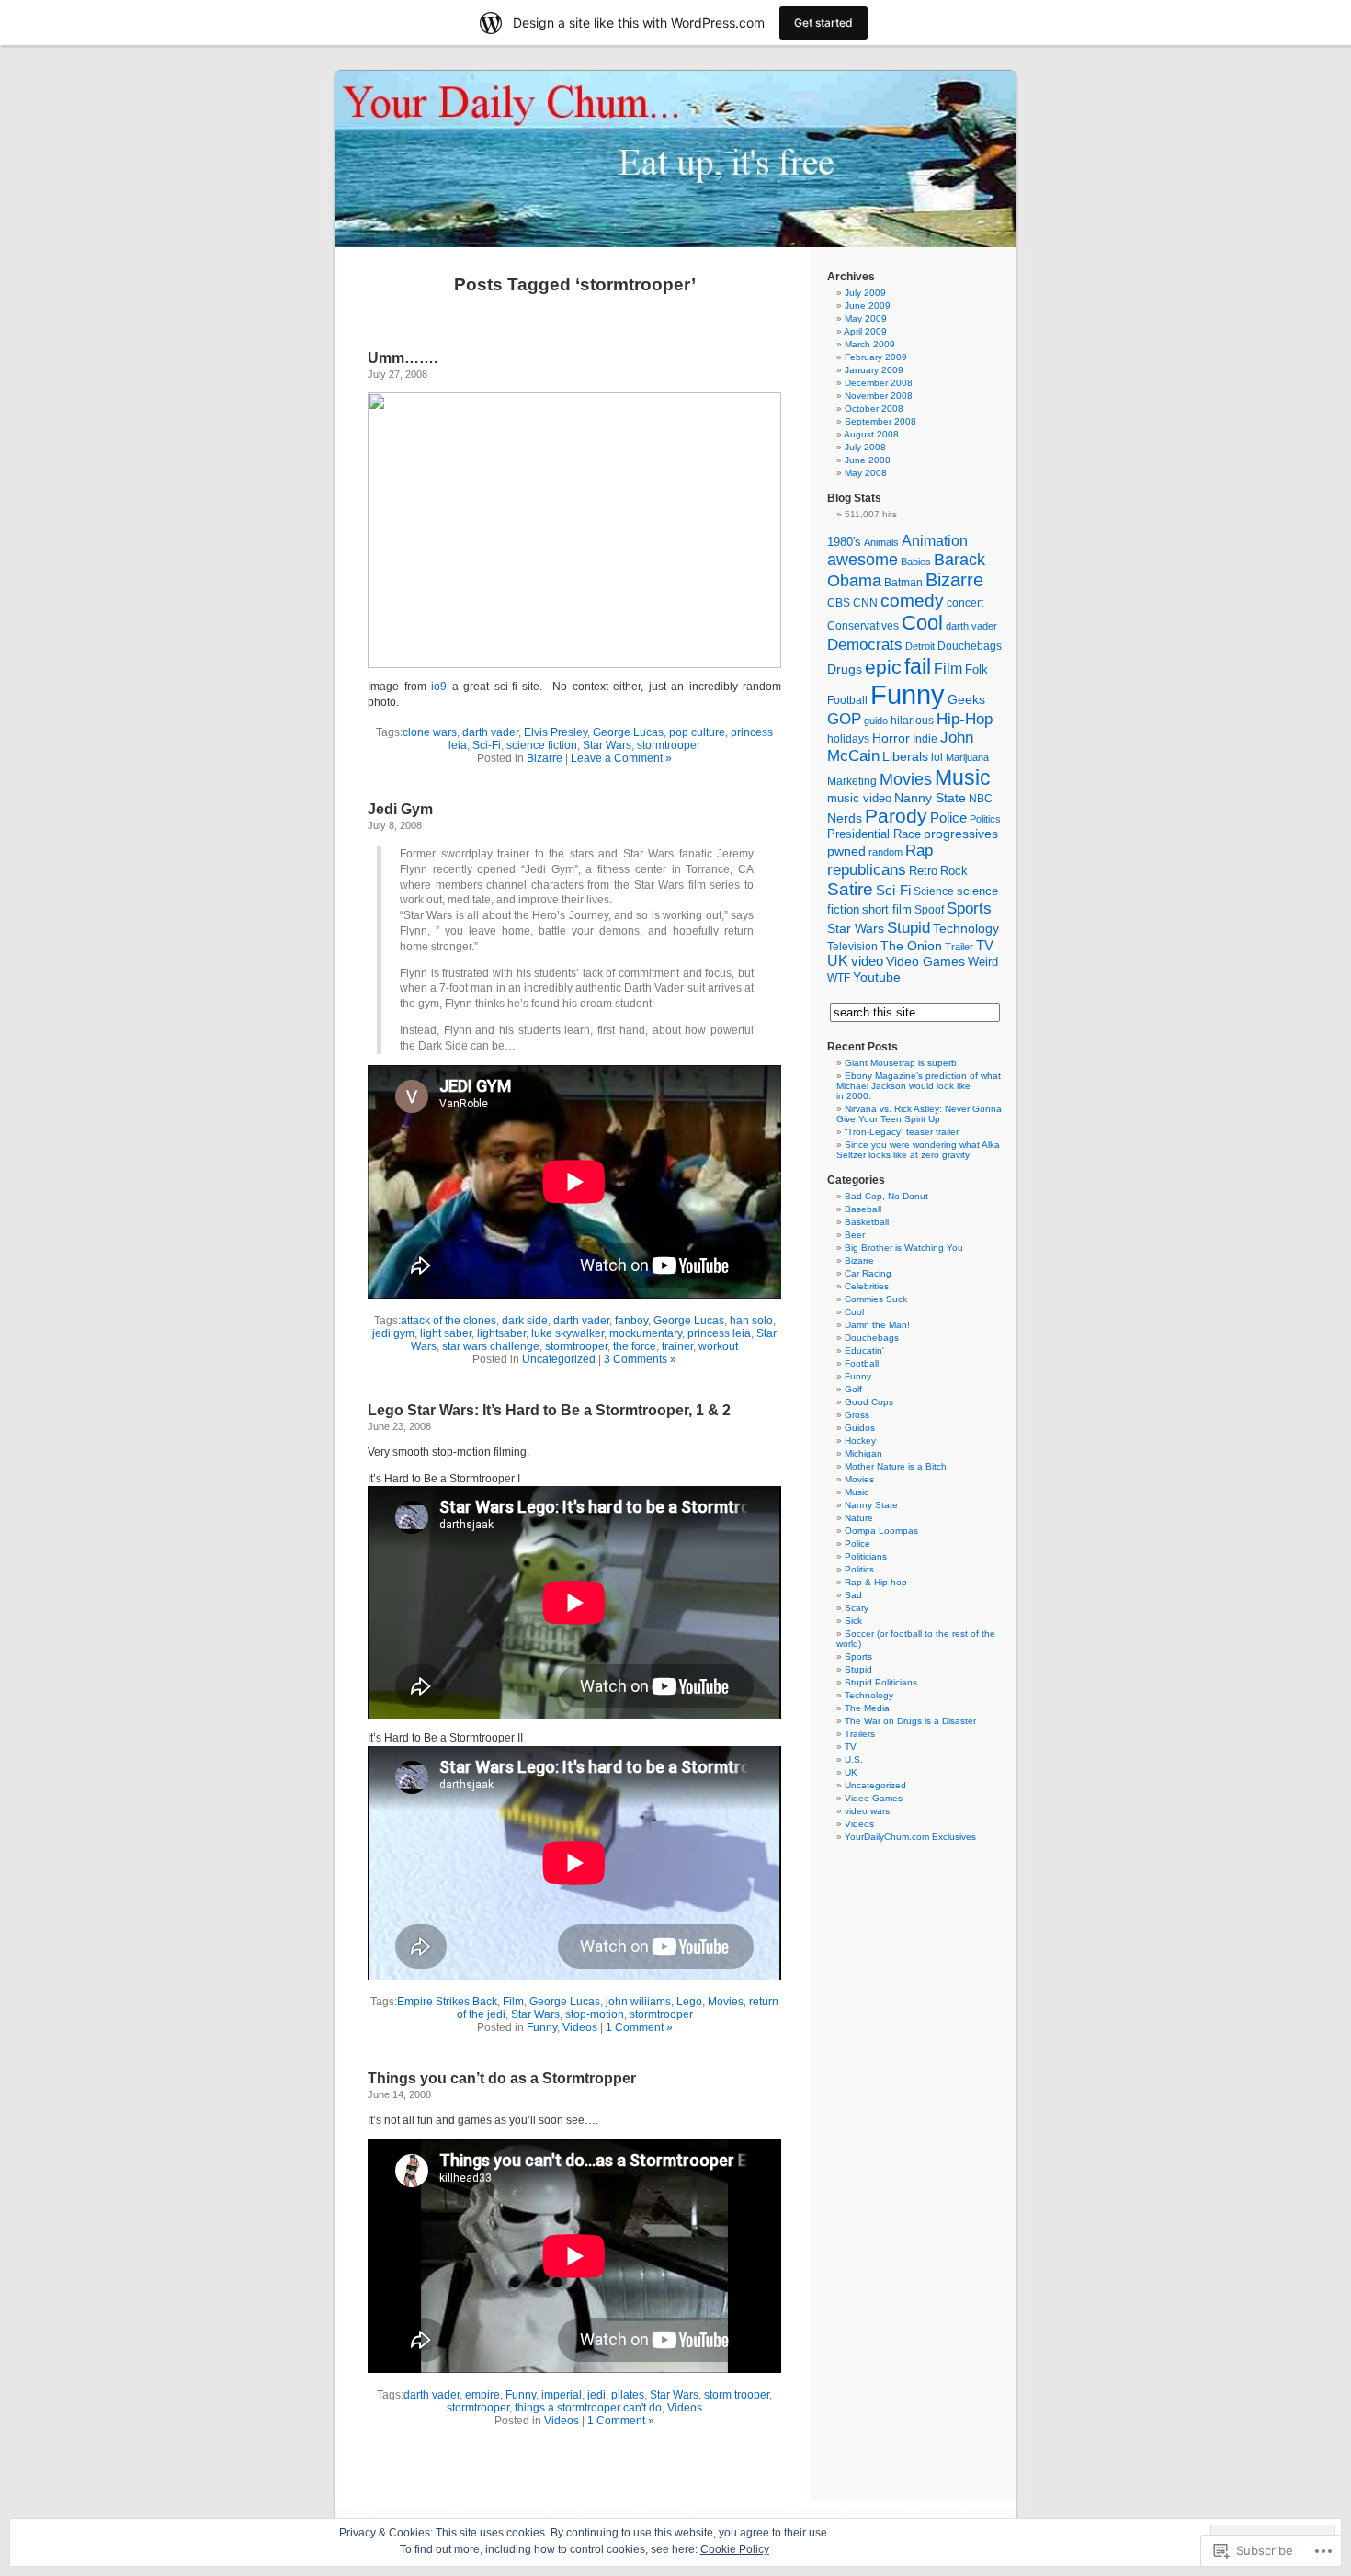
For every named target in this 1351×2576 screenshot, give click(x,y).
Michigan (863, 1453)
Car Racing (868, 1273)
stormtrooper (669, 745)
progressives (961, 834)
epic (883, 667)
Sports (969, 908)
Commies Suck (876, 1299)
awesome (863, 560)
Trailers (860, 1734)
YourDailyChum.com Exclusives (910, 1837)
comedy (912, 601)
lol (937, 757)
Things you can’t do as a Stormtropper (502, 2078)
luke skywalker (568, 1333)
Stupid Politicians (881, 1682)
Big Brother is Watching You (904, 1248)
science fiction (542, 745)
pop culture (697, 732)
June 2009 (868, 306)
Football (847, 700)
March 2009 (870, 344)
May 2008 (866, 473)
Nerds (845, 818)
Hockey (860, 1441)
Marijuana (967, 757)
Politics (985, 819)
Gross (857, 1415)
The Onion (911, 946)
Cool (922, 623)
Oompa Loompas (881, 1531)
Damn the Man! (877, 1325)
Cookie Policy (735, 2549)
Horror (891, 738)
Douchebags (970, 646)
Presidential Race (874, 834)
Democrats (865, 644)
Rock (954, 871)
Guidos (860, 1428)
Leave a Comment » (621, 758)
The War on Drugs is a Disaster (910, 1721)
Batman (903, 583)
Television (852, 947)
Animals (881, 542)
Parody (896, 816)
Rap (919, 850)
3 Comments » (640, 1359)
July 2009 (865, 293)
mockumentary (646, 1333)
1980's (844, 542)
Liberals (905, 756)
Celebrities (867, 1286)
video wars (867, 1811)
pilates (628, 2395)
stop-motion (595, 2014)
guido (876, 721)
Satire (850, 889)
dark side (525, 1321)
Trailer (959, 947)
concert (965, 603)
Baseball (863, 1209)
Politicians (866, 1556)
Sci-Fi (487, 745)
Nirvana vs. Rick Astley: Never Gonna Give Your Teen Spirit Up (919, 1114)
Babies (916, 562)
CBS (839, 603)
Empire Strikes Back (447, 2002)
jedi (596, 2395)
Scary (857, 1608)
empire (482, 2395)
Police (948, 817)
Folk (976, 670)
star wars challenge (491, 1346)
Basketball (867, 1222)
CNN (865, 603)
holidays (848, 739)
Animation (935, 541)
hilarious (912, 721)
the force (635, 1346)
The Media (867, 1708)
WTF (839, 978)
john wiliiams (638, 2002)
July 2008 (865, 447)
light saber (446, 1333)
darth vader (490, 732)
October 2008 (874, 409)
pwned (846, 851)
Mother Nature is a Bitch (896, 1466)
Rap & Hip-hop (876, 1582)
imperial (562, 2395)
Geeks (966, 699)
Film (513, 2002)
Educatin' (864, 1350)
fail (918, 666)
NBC (981, 799)
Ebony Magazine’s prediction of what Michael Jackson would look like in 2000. (919, 1086)
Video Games (925, 962)
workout (718, 1346)
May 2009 (866, 318)
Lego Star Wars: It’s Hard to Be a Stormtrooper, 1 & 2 (549, 1410)
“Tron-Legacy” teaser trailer (902, 1132)
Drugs (845, 669)
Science (934, 891)
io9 (439, 687)
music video (859, 799)
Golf (853, 1389)
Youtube (877, 977)
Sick (853, 1621)
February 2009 (876, 357)
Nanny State (930, 798)
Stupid (908, 927)
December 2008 (879, 383)
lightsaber (501, 1333)
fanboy (631, 1321)
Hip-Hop (965, 719)
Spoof (929, 910)
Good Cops (869, 1402)
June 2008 (868, 460)
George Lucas (628, 732)
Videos (580, 2027)
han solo (751, 1321)
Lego (689, 2002)
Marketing (852, 781)
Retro (923, 871)
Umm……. (403, 358)
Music (963, 777)
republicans (867, 869)
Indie (925, 739)
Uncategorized (559, 1359)
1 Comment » (639, 2027)
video (867, 961)
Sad (853, 1595)
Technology (966, 928)
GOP (844, 719)
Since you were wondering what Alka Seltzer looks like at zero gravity (918, 1150)
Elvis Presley (556, 732)
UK (838, 961)
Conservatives (863, 626)
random (886, 852)
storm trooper (737, 2395)
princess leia (719, 1333)
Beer (855, 1235)
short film (887, 909)
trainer (677, 1346)
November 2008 (879, 396)
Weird (983, 962)
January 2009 (874, 370)
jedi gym (393, 1333)
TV (985, 945)
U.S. (854, 1759)
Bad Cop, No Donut (886, 1196)
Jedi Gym (400, 809)
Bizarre (545, 758)
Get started (823, 23)
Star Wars (607, 745)
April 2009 (865, 331)
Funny (542, 2027)
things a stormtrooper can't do (588, 2408)
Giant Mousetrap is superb (901, 1063)
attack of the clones (448, 1321)
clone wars (430, 732)
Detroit (920, 646)
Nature (859, 1518)
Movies (726, 2002)
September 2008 (880, 421)
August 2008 (871, 434)
